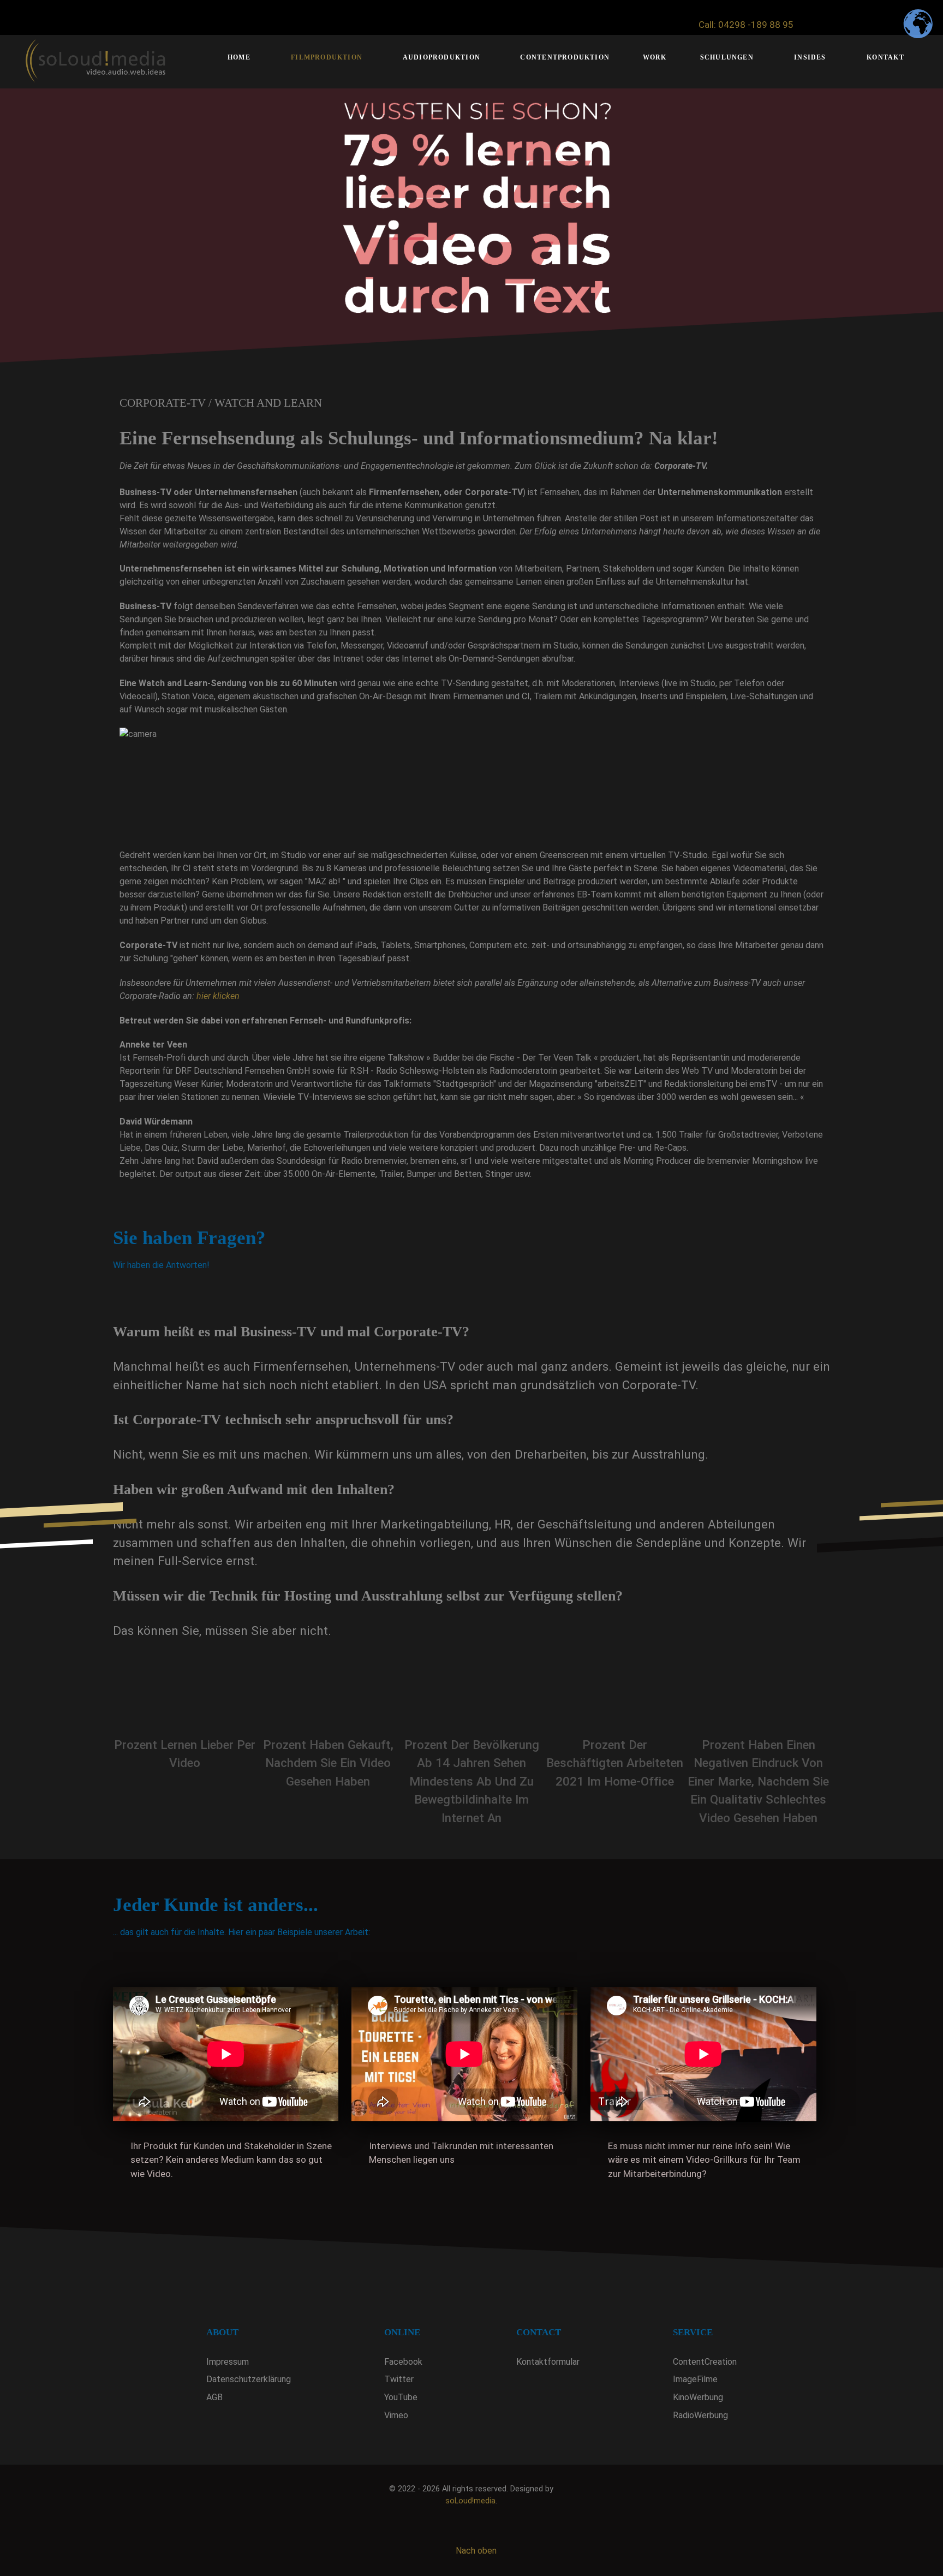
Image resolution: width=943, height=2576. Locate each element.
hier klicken (218, 996)
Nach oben (475, 2551)
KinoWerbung (698, 2397)
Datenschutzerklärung (249, 2379)
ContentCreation (705, 2362)
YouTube (401, 2397)
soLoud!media (470, 2501)
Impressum (228, 2362)
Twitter (399, 2379)
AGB (214, 2397)
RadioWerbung (700, 2415)
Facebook (403, 2362)
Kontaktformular (548, 2362)
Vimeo (396, 2415)
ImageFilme (695, 2379)
